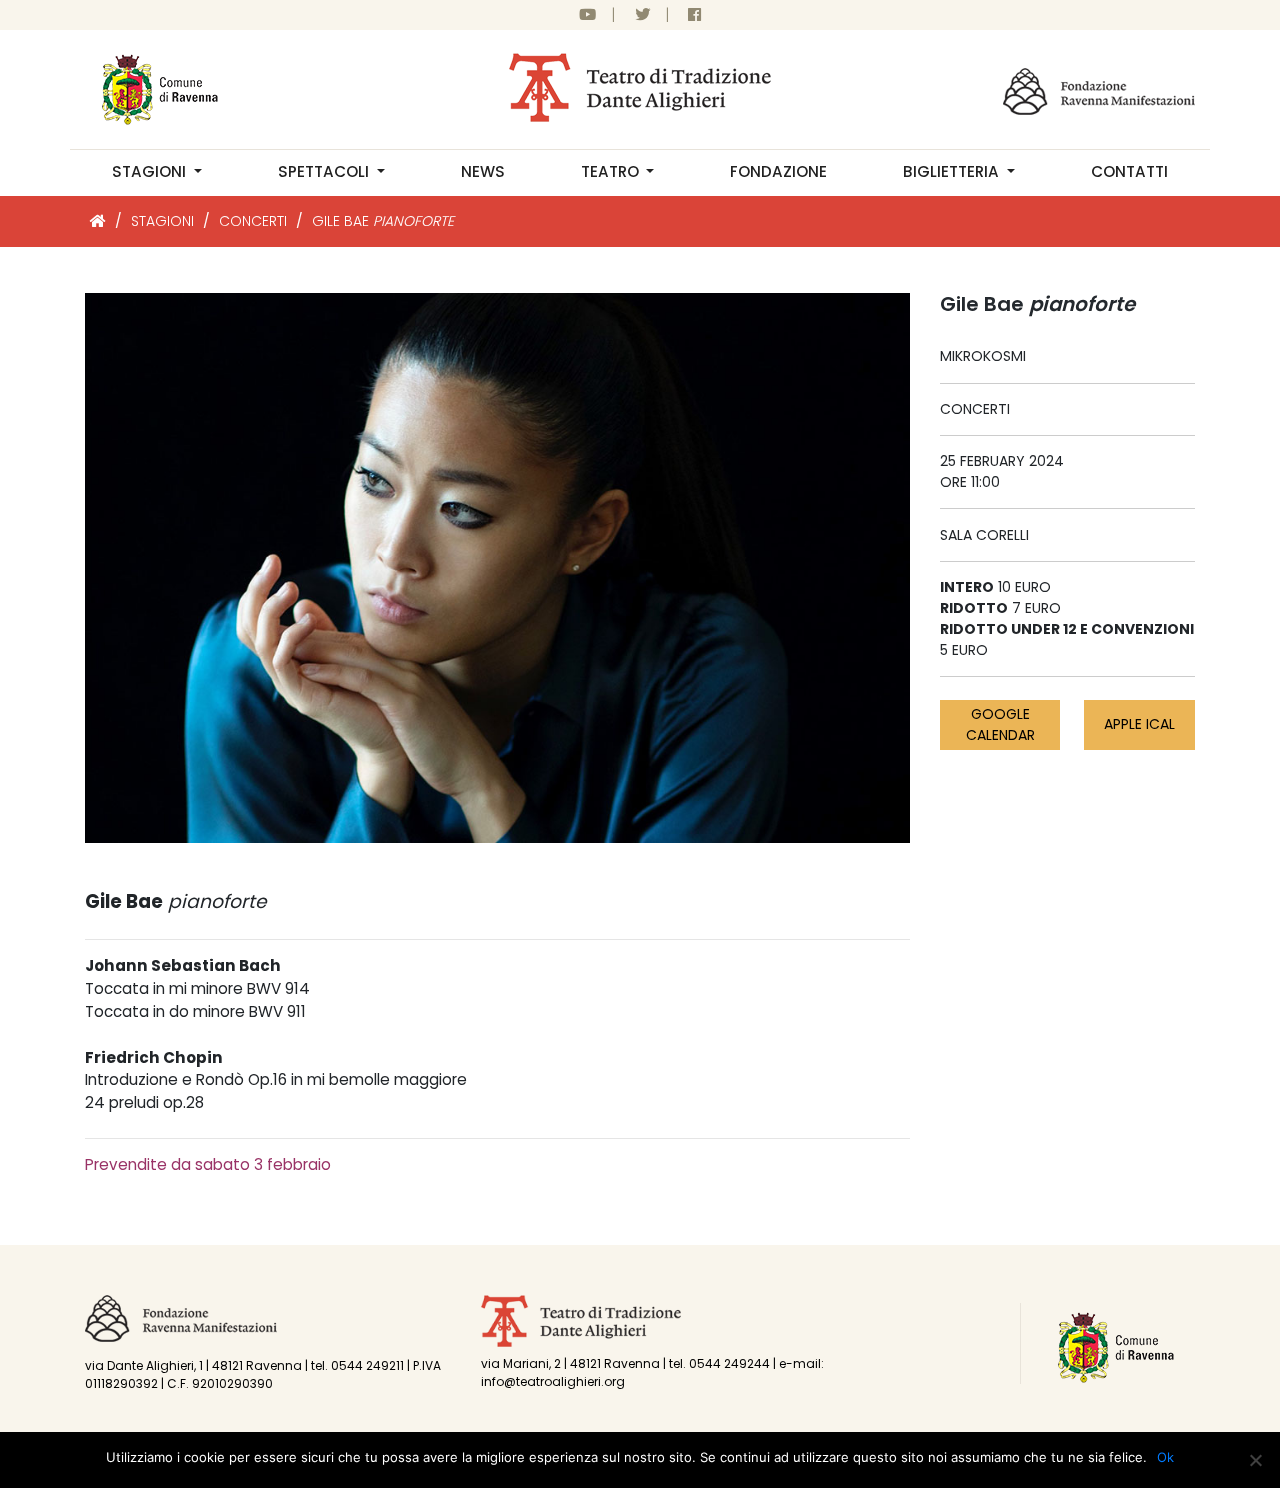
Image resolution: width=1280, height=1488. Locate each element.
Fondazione (778, 171)
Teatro (612, 171)
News (483, 171)
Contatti (1129, 171)
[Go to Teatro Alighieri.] (98, 221)
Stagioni (151, 171)
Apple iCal (1139, 724)
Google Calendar (1000, 724)
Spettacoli (325, 171)
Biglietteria (953, 171)
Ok (1165, 1457)
